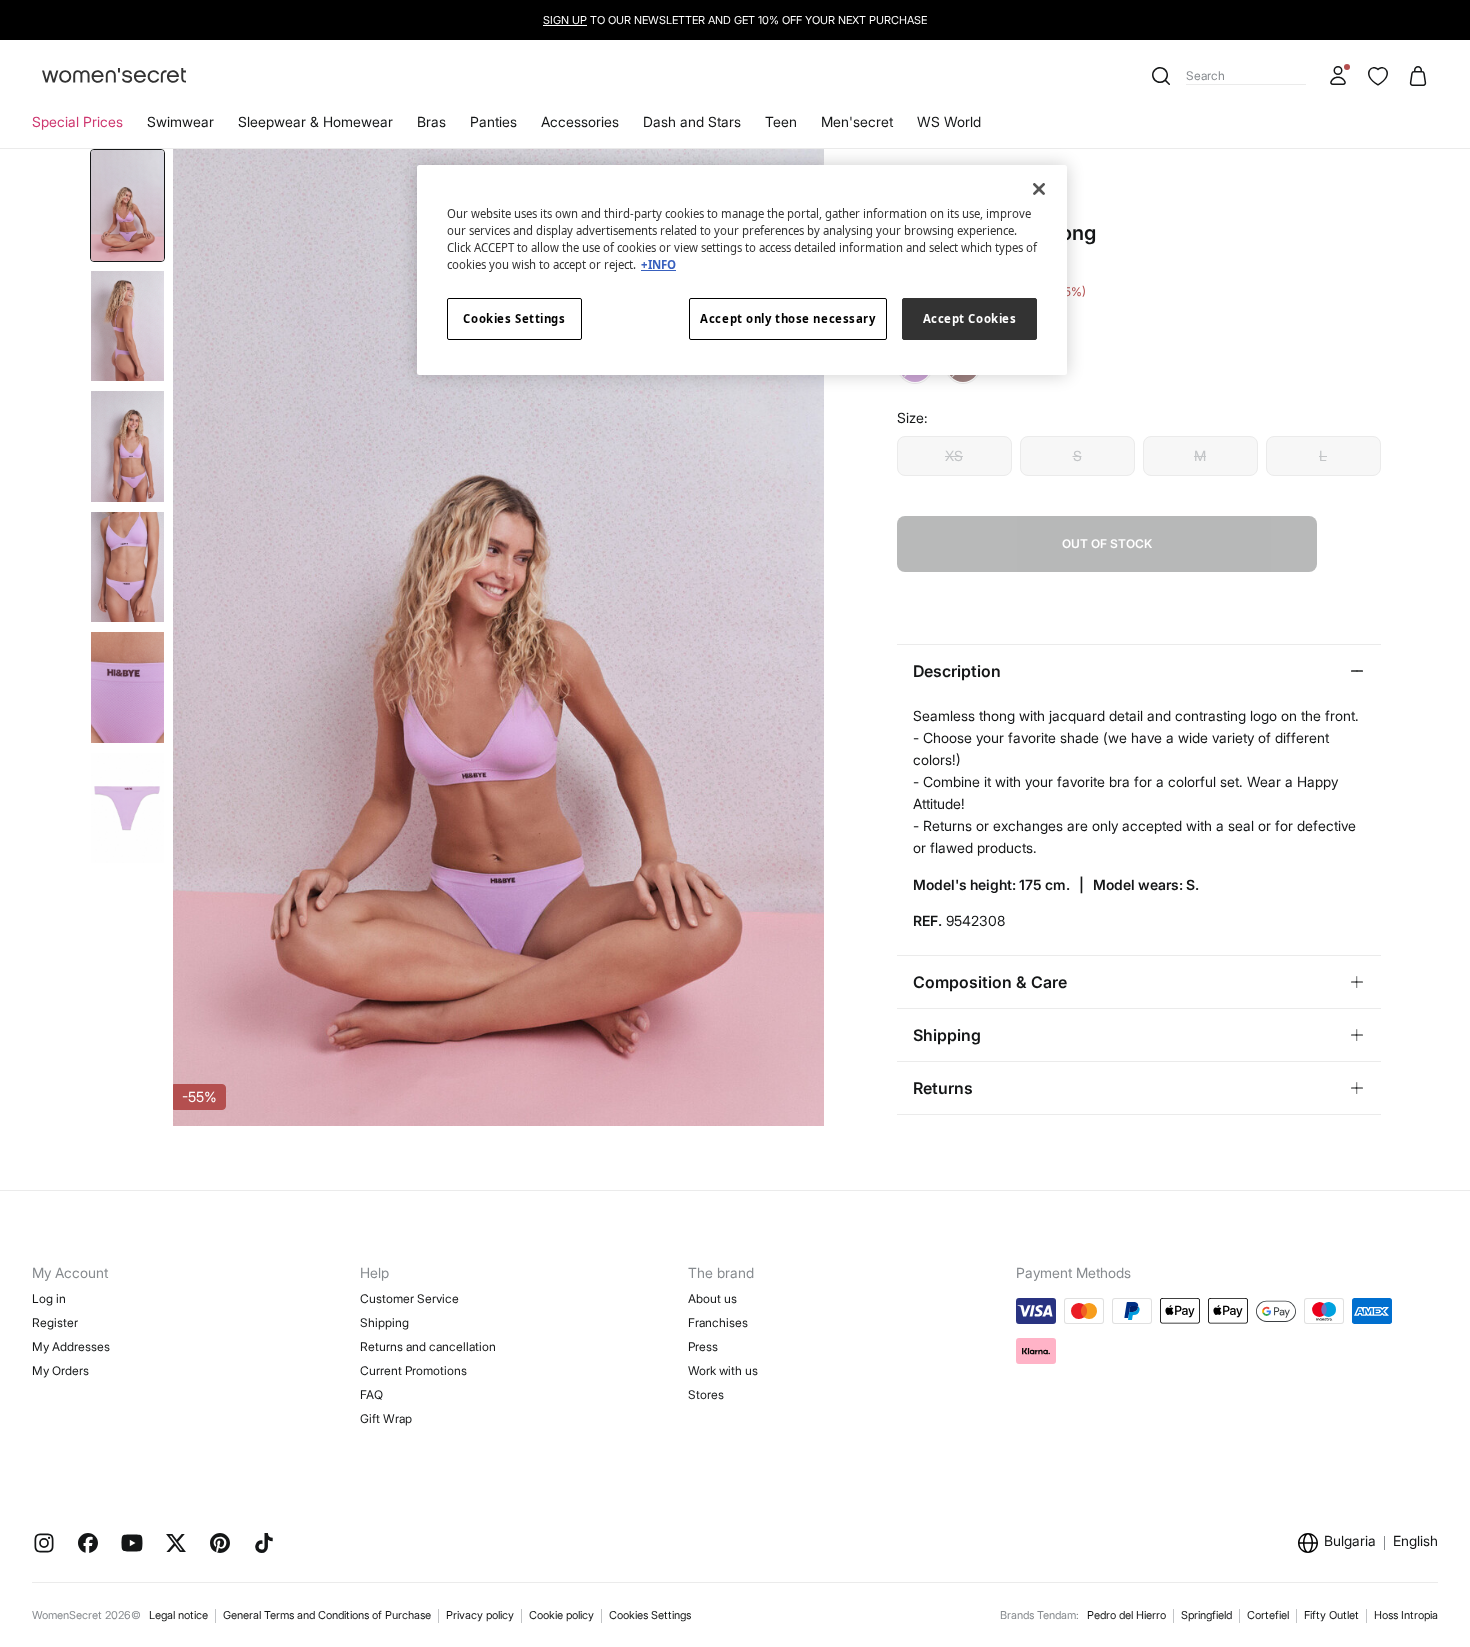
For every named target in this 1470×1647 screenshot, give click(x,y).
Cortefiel (1268, 1615)
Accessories (580, 121)
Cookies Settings (650, 1615)
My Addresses (71, 1346)
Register (55, 1322)
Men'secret (857, 121)
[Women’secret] (114, 76)
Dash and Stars (692, 121)
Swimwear (180, 121)
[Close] (1039, 189)
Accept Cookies (970, 318)
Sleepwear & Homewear (315, 121)
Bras (431, 121)
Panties (493, 121)
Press (703, 1346)
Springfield (1206, 1615)
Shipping (384, 1322)
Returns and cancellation (428, 1346)
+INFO (658, 264)
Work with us (723, 1370)
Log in (49, 1298)
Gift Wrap (386, 1418)
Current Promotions (413, 1370)
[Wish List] (1378, 76)
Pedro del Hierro (1126, 1615)
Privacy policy (480, 1615)
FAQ (371, 1394)
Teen (781, 121)
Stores (706, 1394)
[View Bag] (1418, 76)
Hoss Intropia (1406, 1615)
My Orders (60, 1370)
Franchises (718, 1322)
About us (712, 1298)
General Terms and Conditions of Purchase (327, 1615)
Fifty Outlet (1331, 1615)
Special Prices (77, 121)
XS (954, 455)
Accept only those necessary (787, 318)
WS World (949, 121)
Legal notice (178, 1615)
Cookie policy (561, 1615)
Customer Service (409, 1298)
